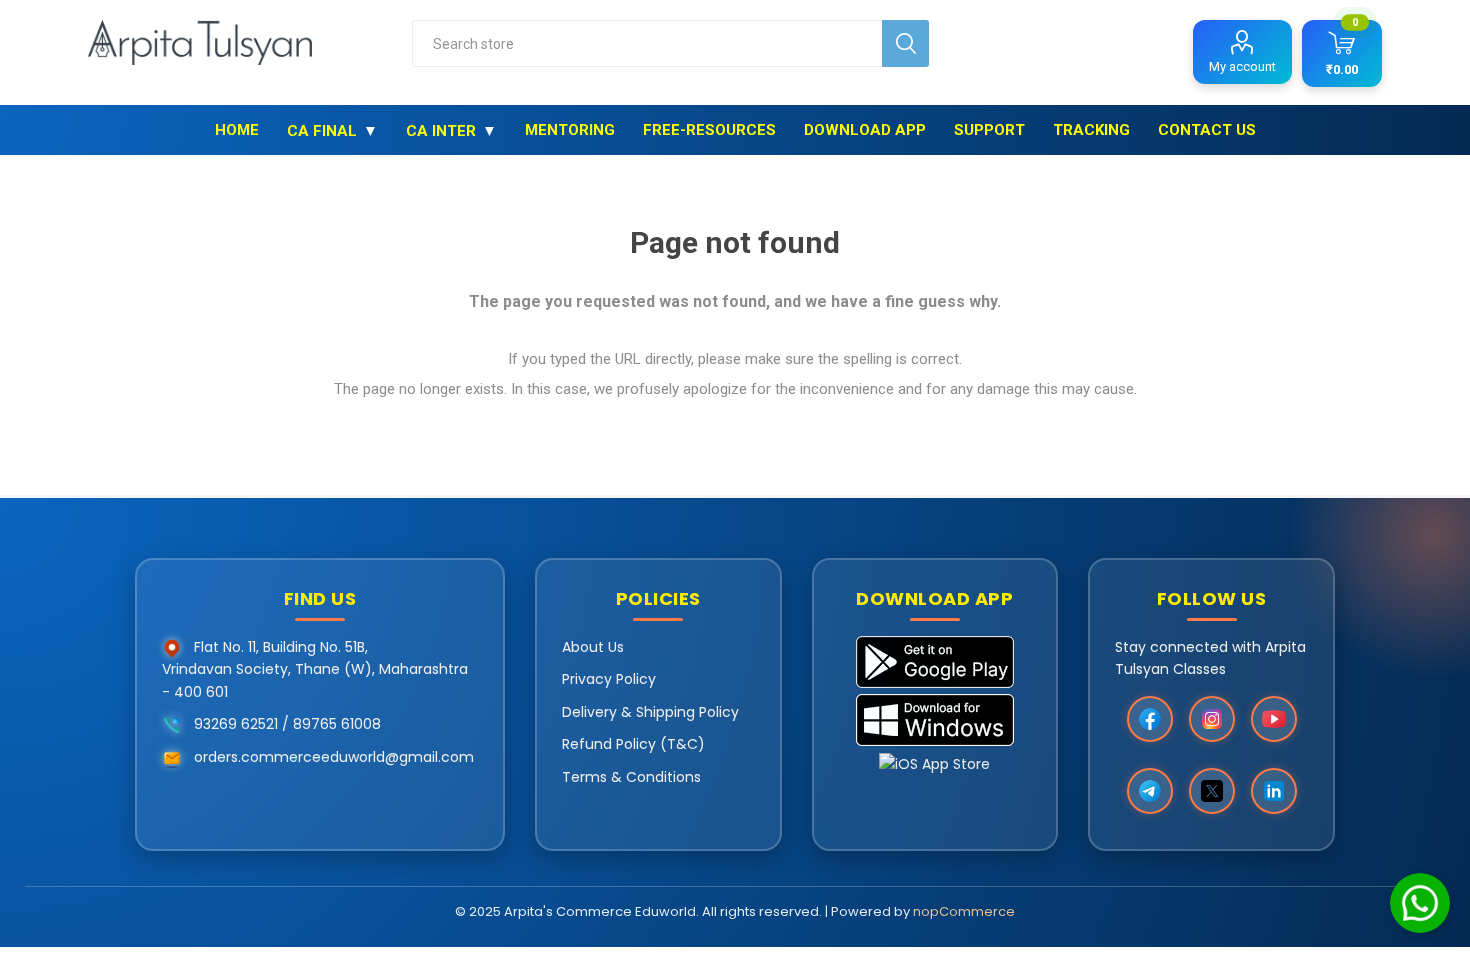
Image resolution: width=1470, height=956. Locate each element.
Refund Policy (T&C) (633, 744)
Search (905, 43)
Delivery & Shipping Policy (650, 712)
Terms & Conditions (631, 777)
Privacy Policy (609, 679)
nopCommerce (964, 911)
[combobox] (647, 43)
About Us (593, 647)
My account (1242, 66)
